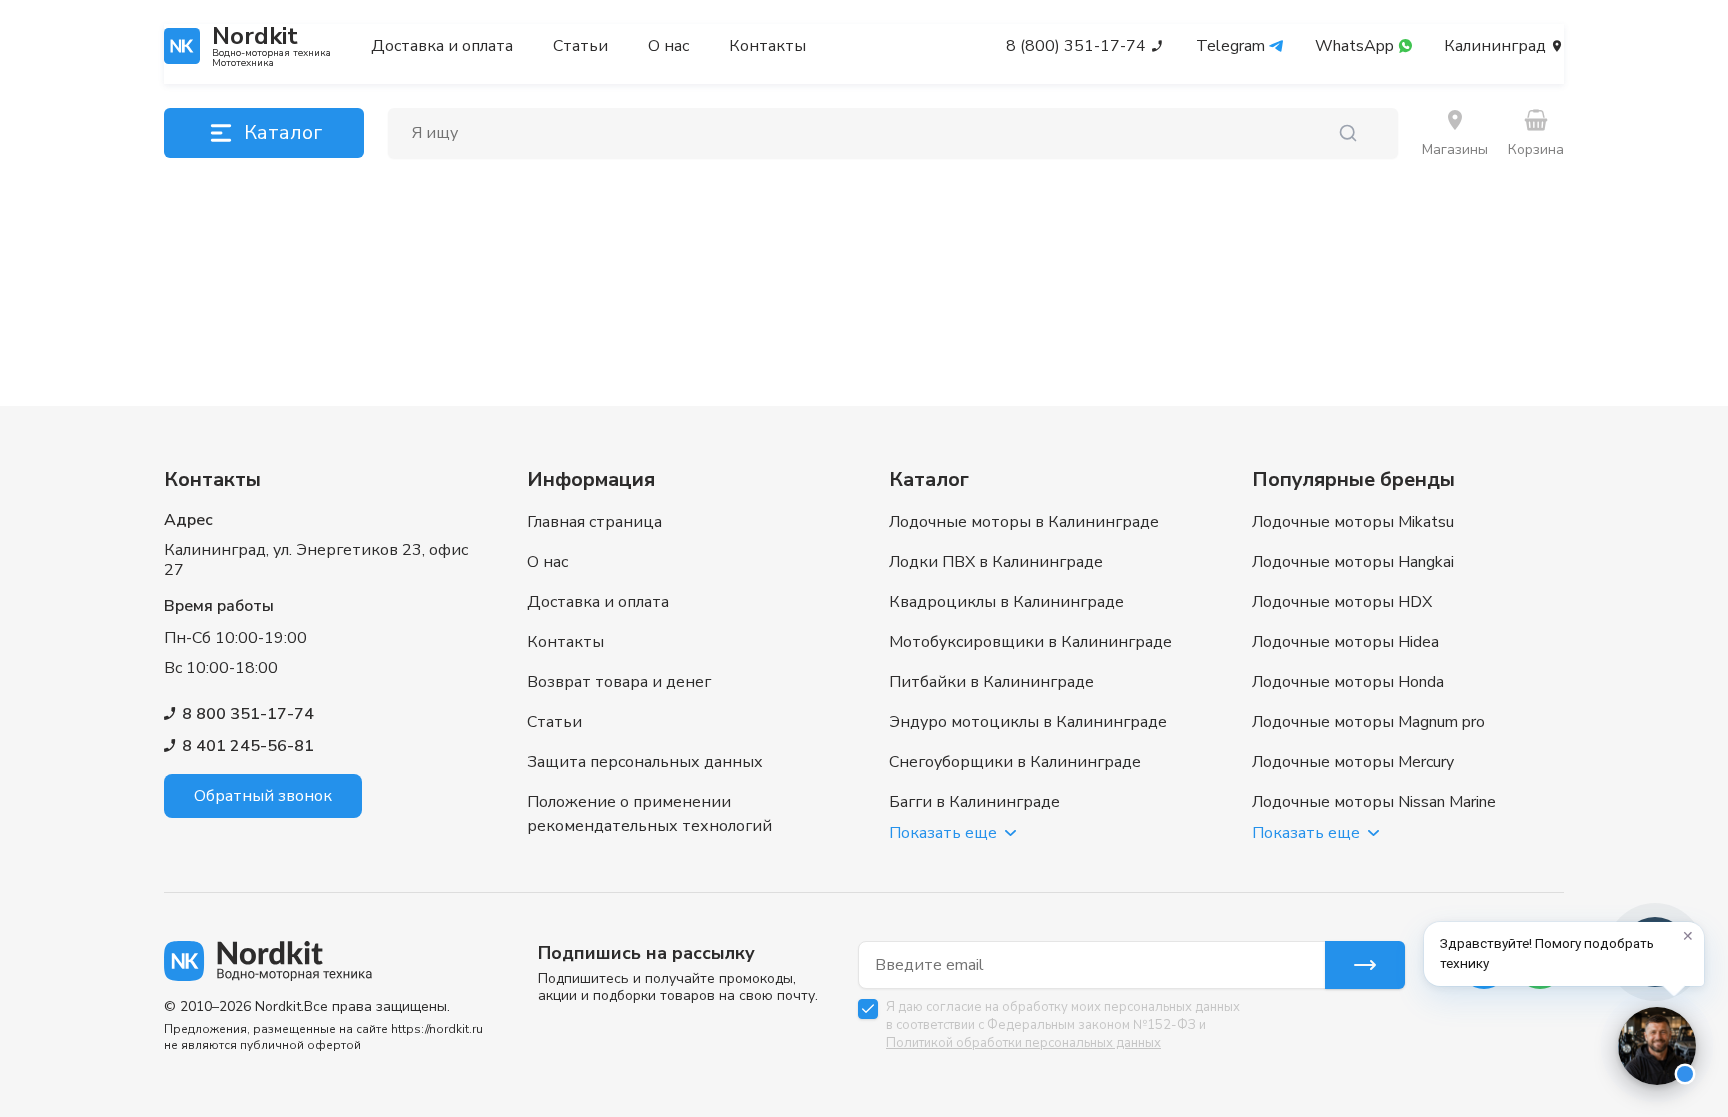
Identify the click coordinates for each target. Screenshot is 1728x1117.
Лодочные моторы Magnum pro (1368, 722)
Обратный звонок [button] (263, 796)
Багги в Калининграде (974, 802)
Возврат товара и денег (619, 682)
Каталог (283, 132)
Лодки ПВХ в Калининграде (996, 562)
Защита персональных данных (645, 762)
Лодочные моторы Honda (1348, 682)
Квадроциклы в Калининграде (1006, 602)
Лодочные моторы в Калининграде (1024, 522)
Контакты (767, 46)
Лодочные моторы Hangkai (1353, 562)
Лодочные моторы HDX (1342, 602)
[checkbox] (868, 1009)
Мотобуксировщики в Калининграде (1030, 642)
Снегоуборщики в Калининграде (1015, 762)
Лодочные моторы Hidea (1345, 642)
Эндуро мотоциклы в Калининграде (1028, 722)
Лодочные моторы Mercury (1353, 762)
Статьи (580, 46)
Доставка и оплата (442, 46)
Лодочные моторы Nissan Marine (1374, 802)
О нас (668, 46)
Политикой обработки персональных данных (1023, 1043)
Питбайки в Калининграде (991, 682)
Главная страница (594, 522)
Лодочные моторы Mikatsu (1353, 522)
